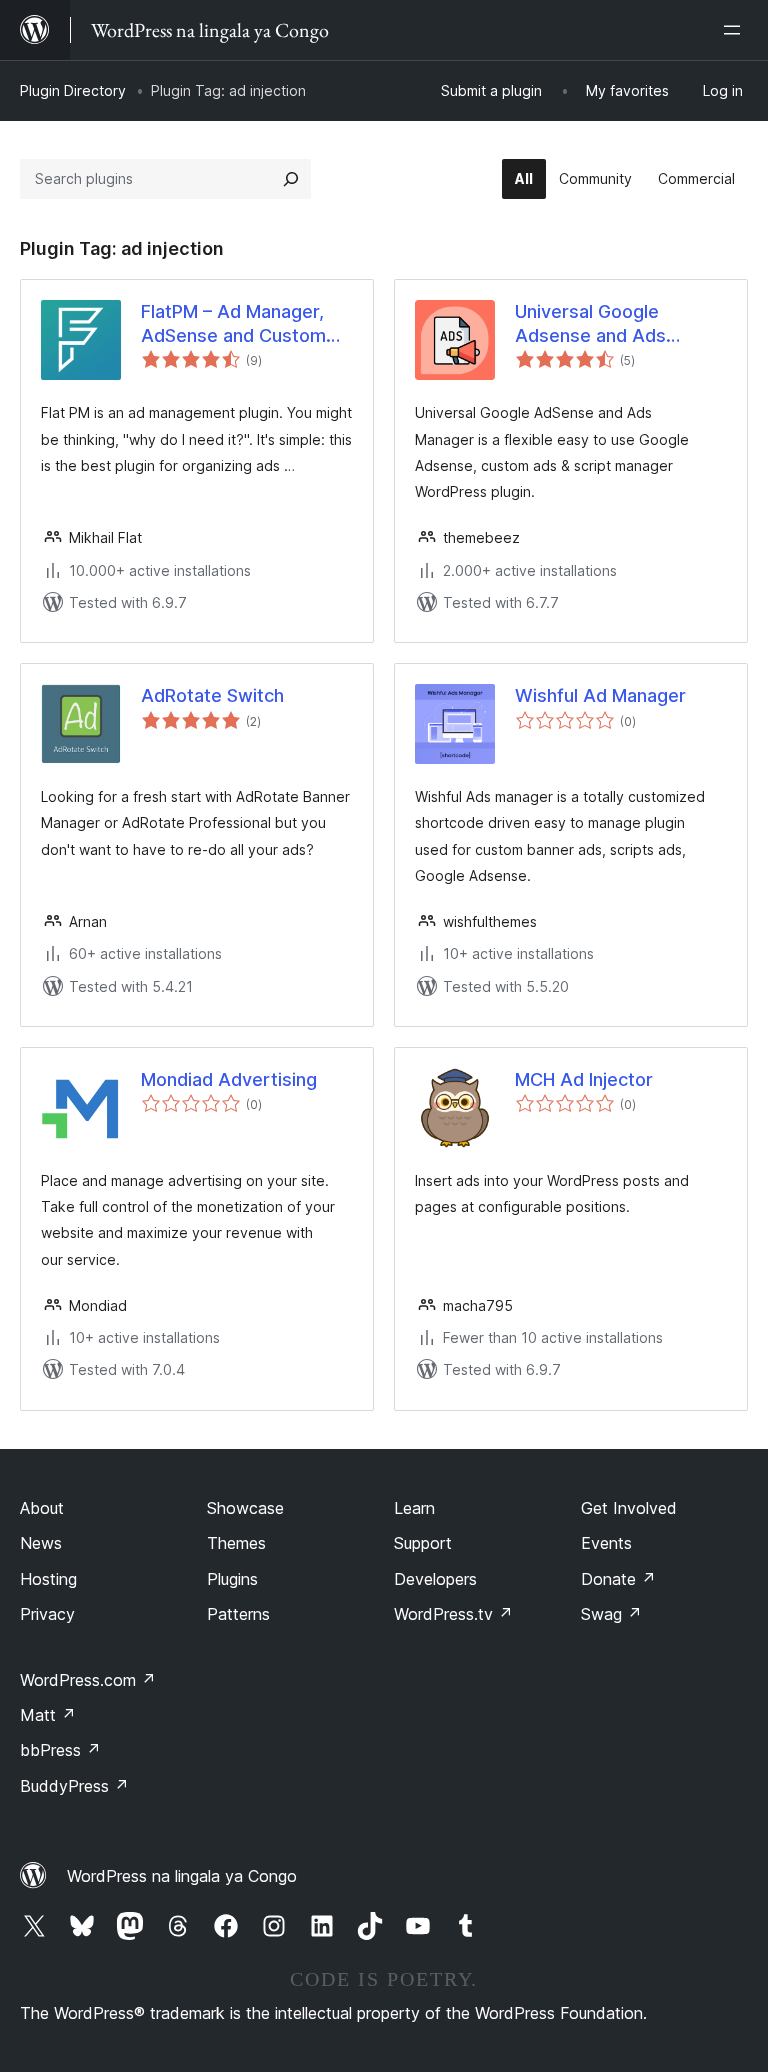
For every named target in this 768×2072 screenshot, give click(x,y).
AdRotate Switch (212, 695)
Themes (236, 1543)
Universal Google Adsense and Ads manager (590, 324)
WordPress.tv (453, 1614)
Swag (611, 1614)
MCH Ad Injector (584, 1079)
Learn (414, 1508)
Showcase (245, 1508)
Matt (48, 1715)
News (41, 1543)
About (42, 1508)
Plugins (232, 1579)
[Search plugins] (291, 179)
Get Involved (629, 1508)
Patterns (238, 1614)
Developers (435, 1579)
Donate (618, 1579)
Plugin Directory (73, 90)
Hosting (48, 1579)
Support (423, 1543)
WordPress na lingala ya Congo (182, 1876)
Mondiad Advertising (229, 1079)
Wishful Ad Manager (600, 695)
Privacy (47, 1614)
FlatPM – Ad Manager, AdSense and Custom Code (233, 324)
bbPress (60, 1750)
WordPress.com (88, 1680)
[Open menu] (736, 30)
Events (606, 1543)
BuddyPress (74, 1786)
